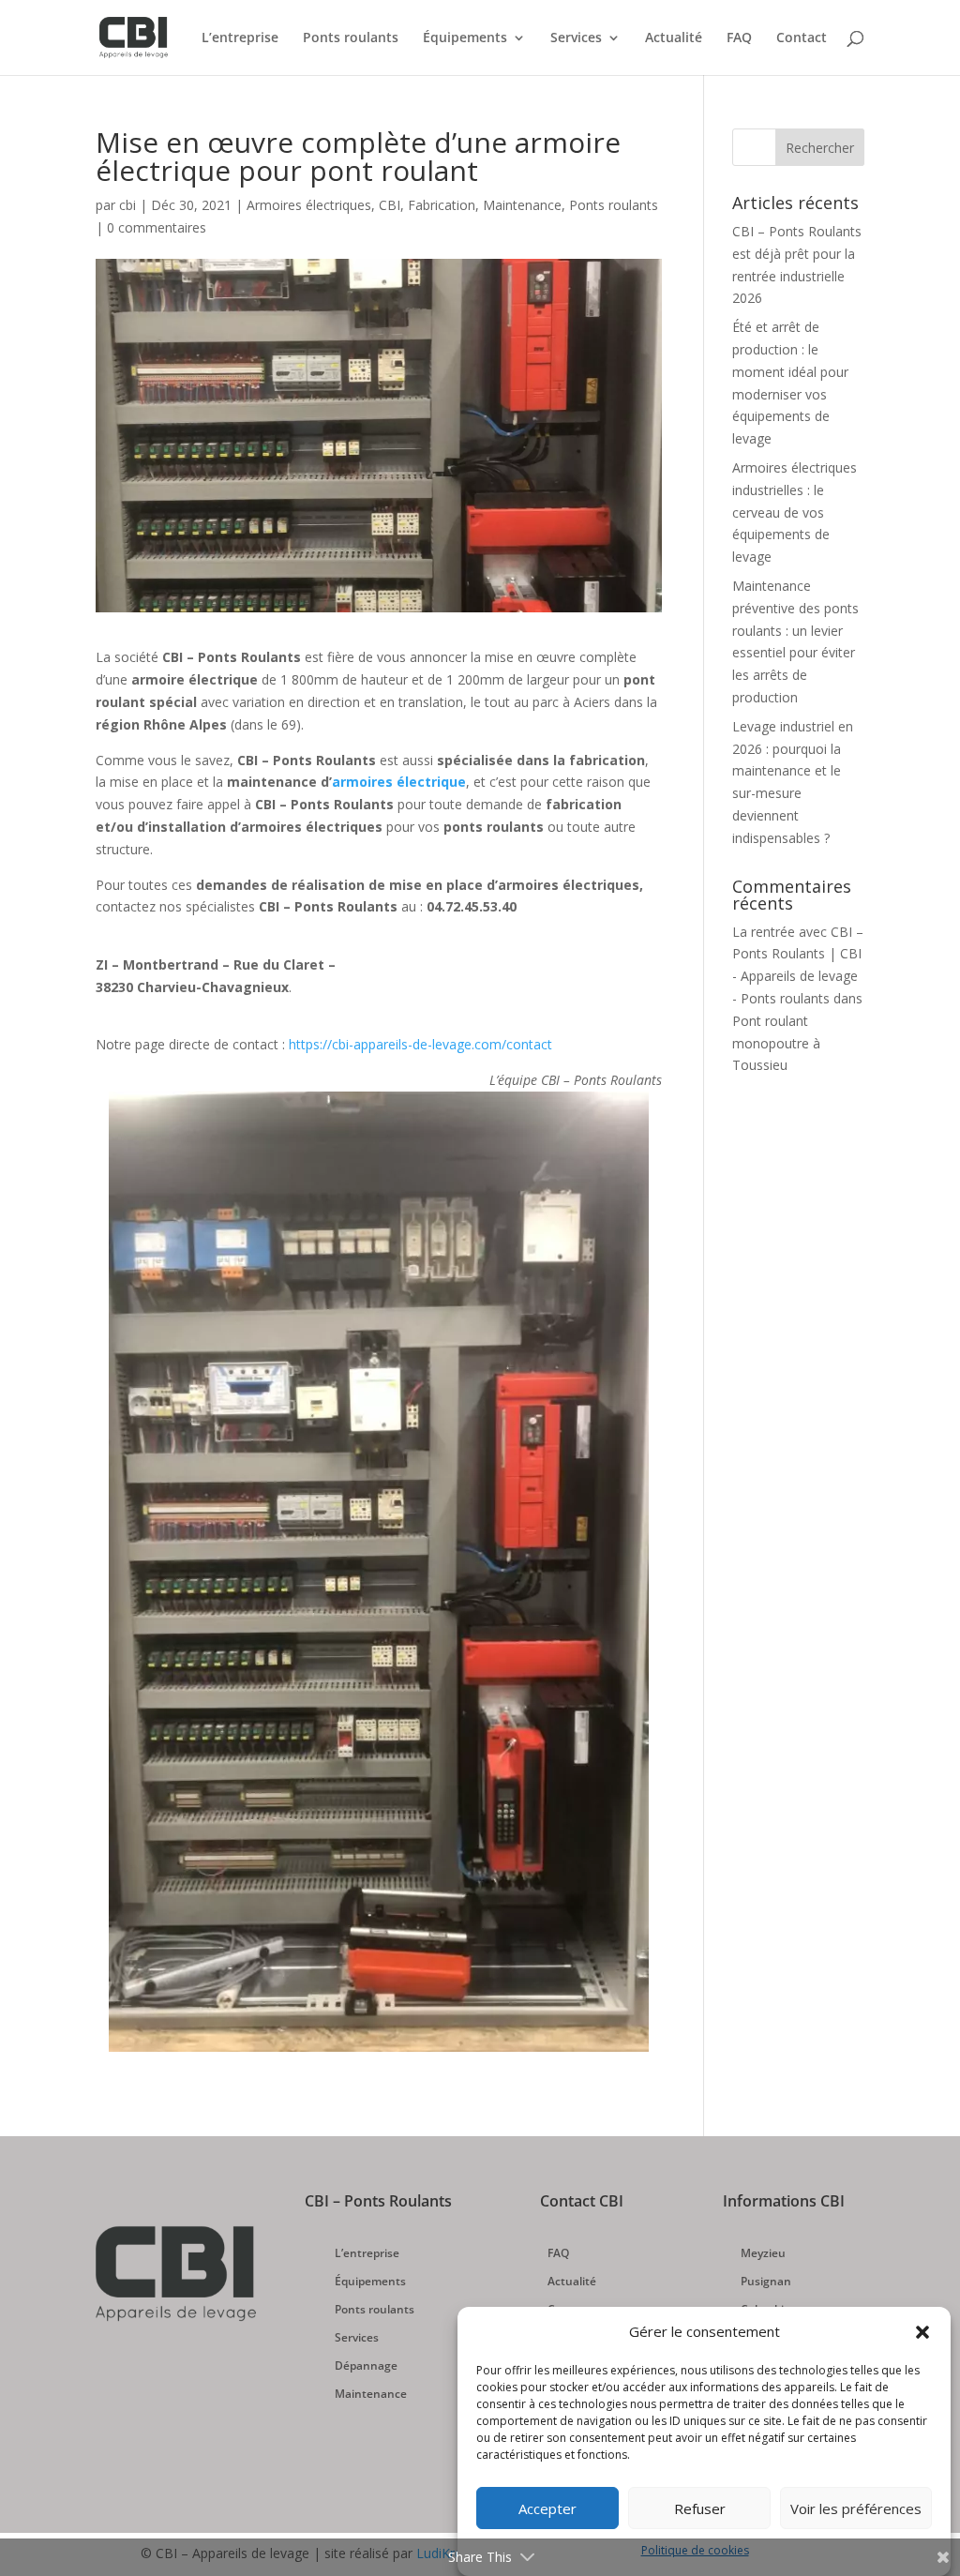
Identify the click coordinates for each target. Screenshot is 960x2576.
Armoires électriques (309, 205)
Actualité (674, 38)
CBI (390, 205)
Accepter (547, 2508)
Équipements (465, 38)
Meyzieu (763, 2254)
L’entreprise (240, 38)
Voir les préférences (856, 2508)
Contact (802, 38)
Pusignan (766, 2282)
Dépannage (366, 2366)
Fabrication (442, 205)
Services (576, 38)
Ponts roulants (351, 38)
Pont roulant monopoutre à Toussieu (776, 1043)
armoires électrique (399, 782)
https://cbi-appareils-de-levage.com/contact (420, 1044)
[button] (922, 2332)
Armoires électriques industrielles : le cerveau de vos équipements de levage (795, 512)
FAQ (739, 38)
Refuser (700, 2508)
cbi (127, 205)
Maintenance (522, 205)
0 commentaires (157, 227)
